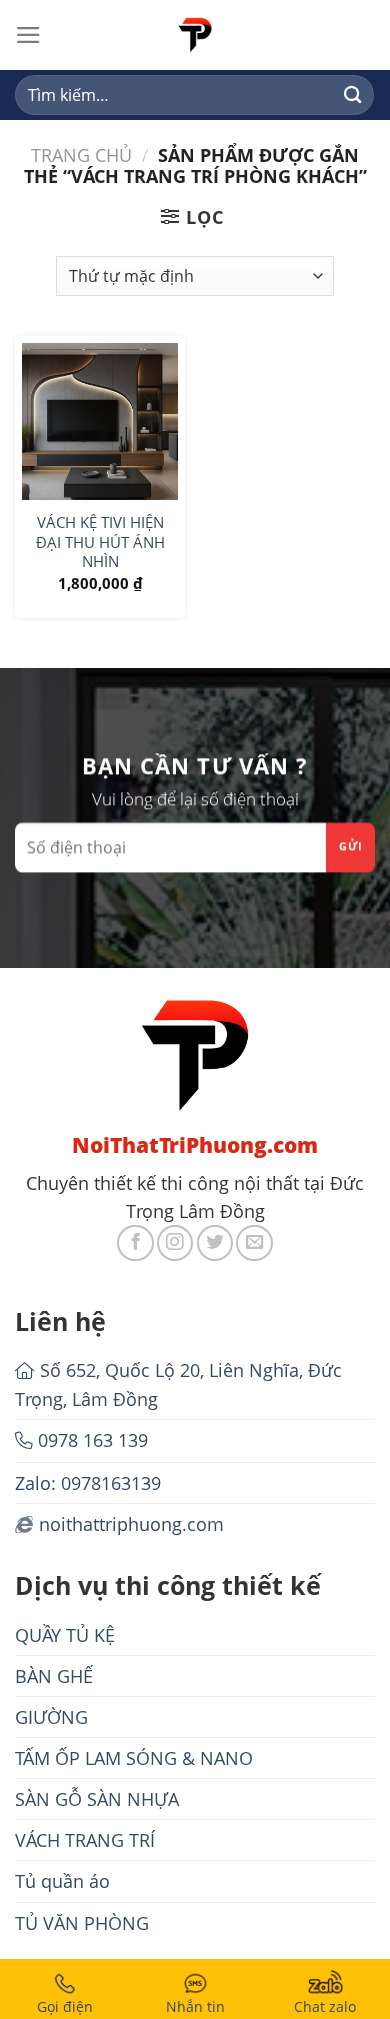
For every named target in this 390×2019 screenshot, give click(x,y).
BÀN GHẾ (54, 1676)
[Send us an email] (254, 1243)
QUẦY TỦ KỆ (65, 1635)
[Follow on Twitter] (215, 1243)
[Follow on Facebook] (135, 1243)
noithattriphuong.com (131, 1524)
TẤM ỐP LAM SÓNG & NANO (134, 1758)
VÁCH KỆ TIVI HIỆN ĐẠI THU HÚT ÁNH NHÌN (100, 542)
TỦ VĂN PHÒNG (82, 1923)
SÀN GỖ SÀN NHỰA (97, 1799)
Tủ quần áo (62, 1881)
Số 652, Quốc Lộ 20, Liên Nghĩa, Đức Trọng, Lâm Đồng (178, 1384)
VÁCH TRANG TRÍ (85, 1840)
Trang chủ (81, 155)
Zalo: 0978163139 (88, 1483)
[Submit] (352, 95)
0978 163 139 (93, 1440)
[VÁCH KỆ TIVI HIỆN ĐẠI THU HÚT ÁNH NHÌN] (100, 421)
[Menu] (28, 35)
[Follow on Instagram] (175, 1243)
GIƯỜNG (51, 1717)
